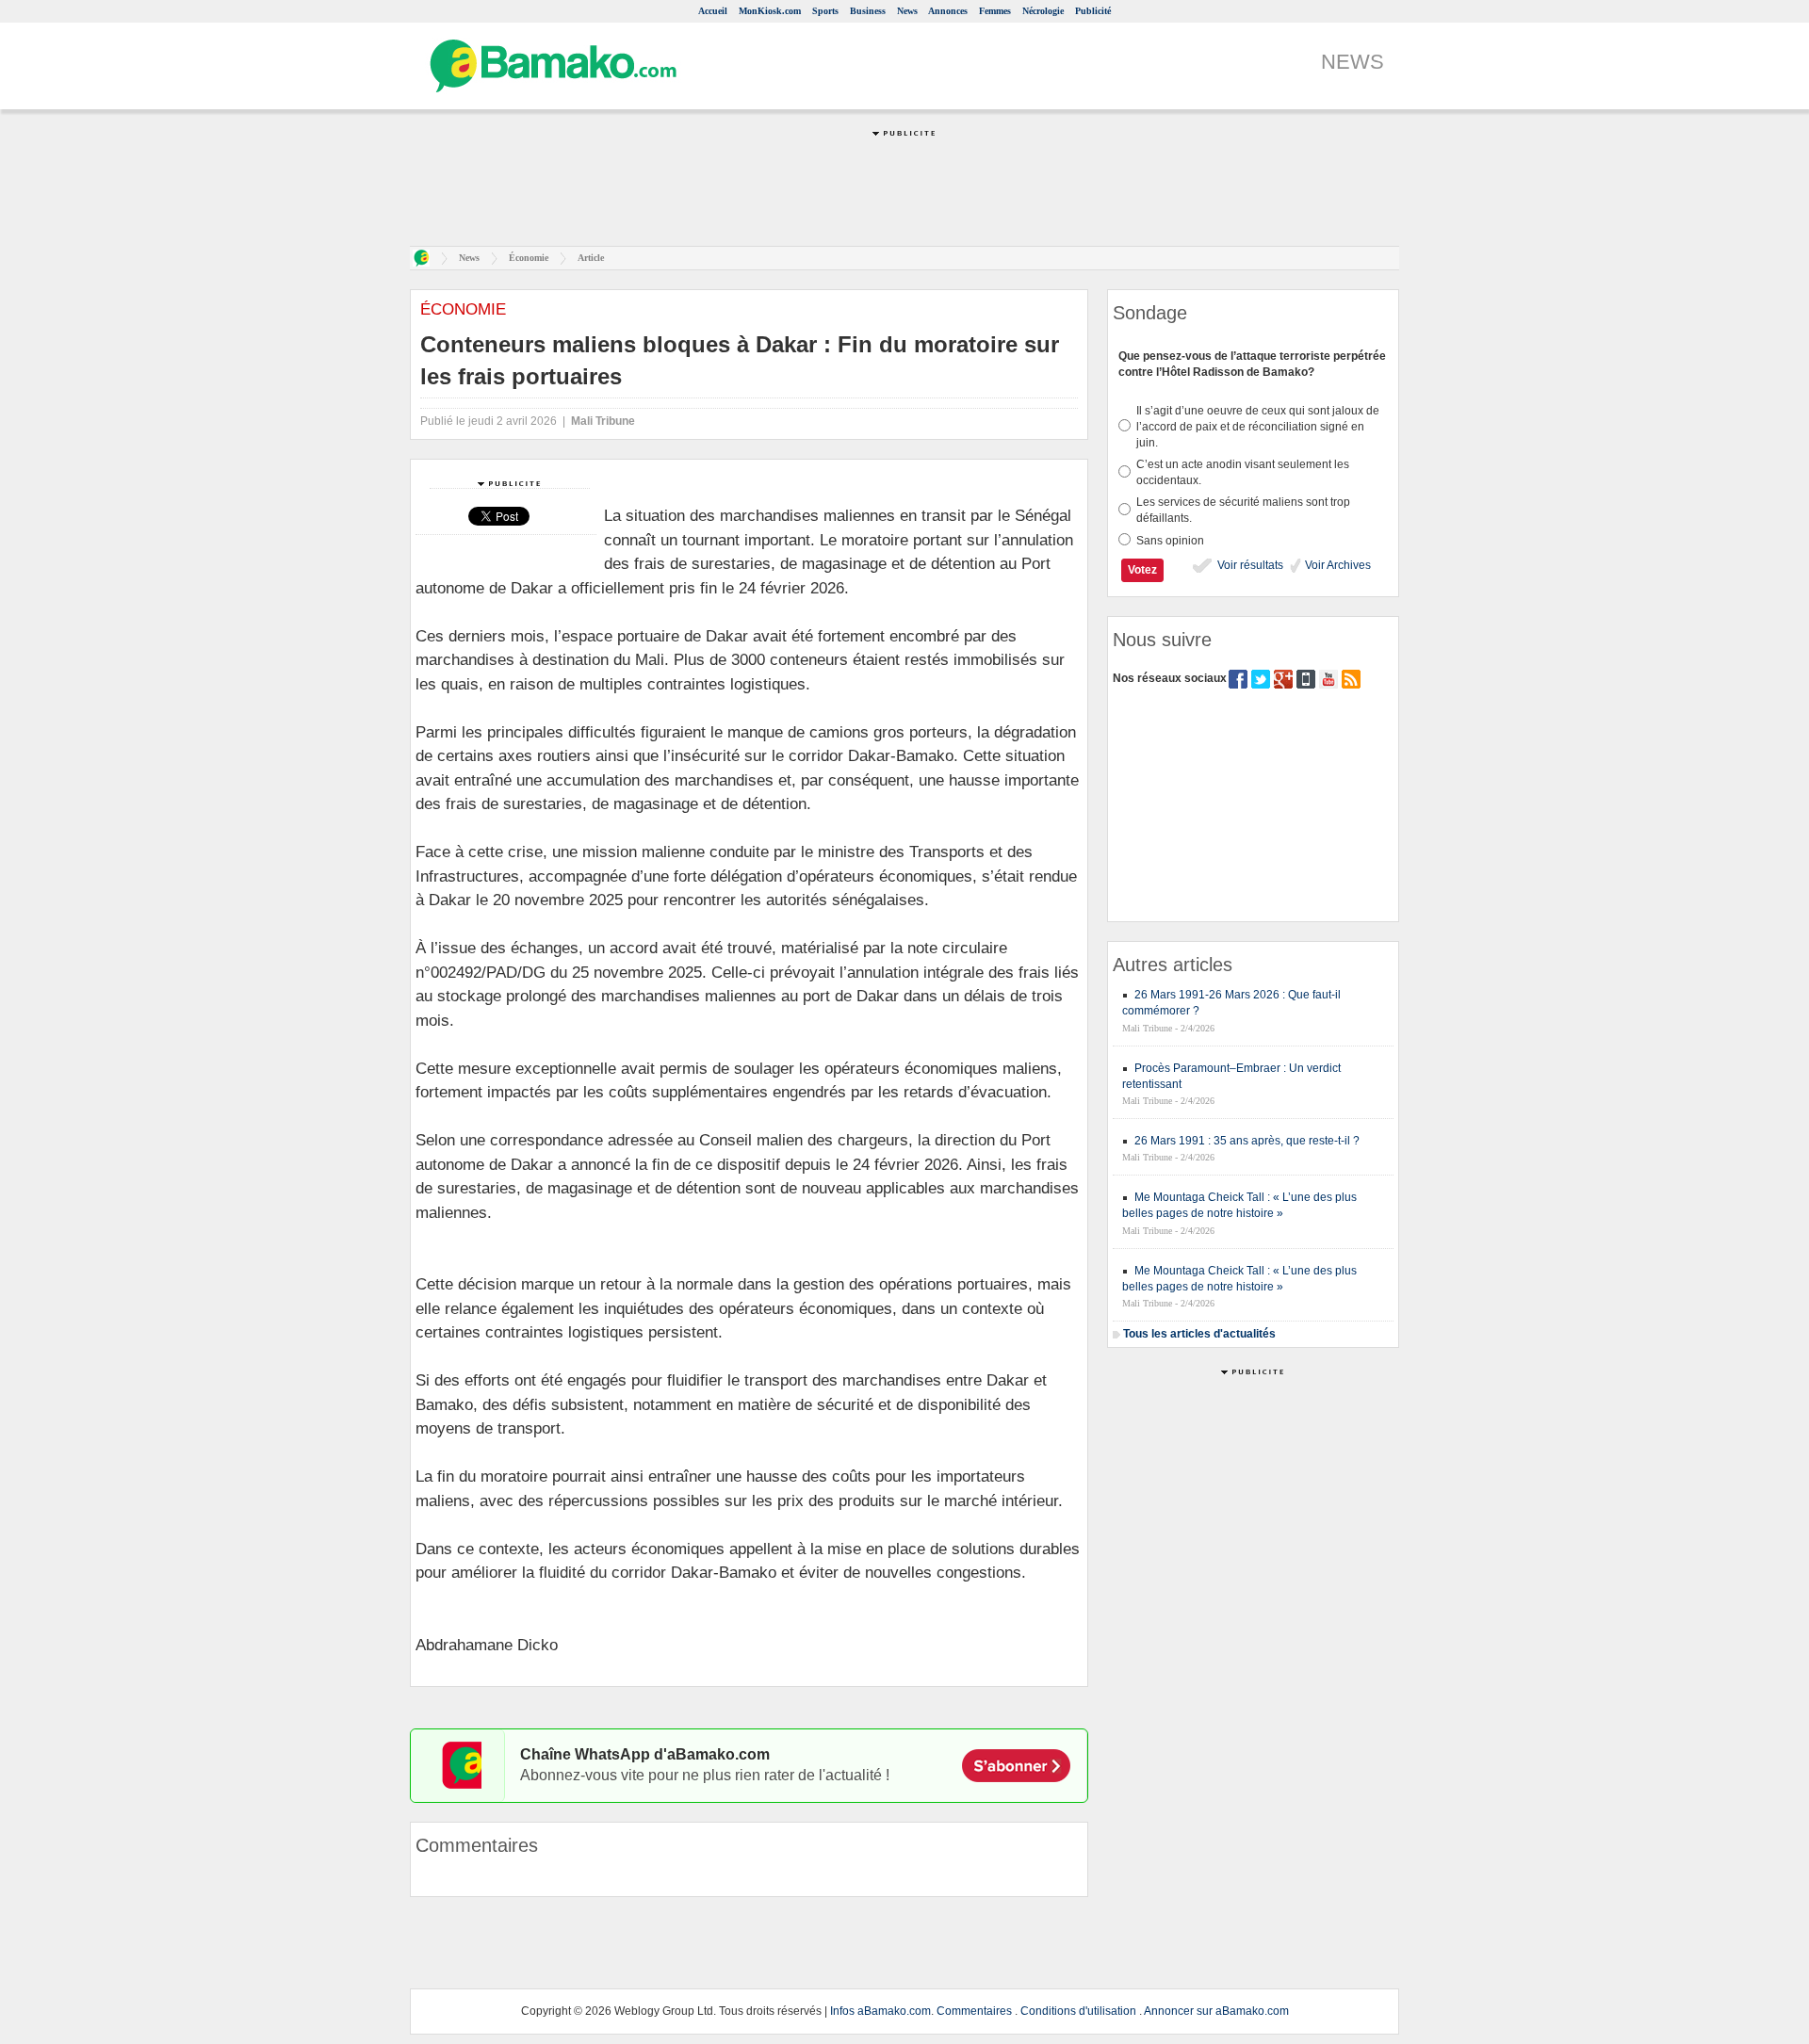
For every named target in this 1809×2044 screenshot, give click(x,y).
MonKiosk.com (770, 11)
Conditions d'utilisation (1078, 2011)
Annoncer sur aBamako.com (1216, 2011)
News (907, 11)
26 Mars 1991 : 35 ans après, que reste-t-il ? (1247, 1141)
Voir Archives (1336, 565)
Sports (825, 11)
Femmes (995, 11)
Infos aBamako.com (880, 2011)
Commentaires (974, 2011)
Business (868, 11)
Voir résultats (1249, 565)
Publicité (1093, 11)
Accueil (713, 11)
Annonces (948, 11)
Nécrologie (1043, 11)
